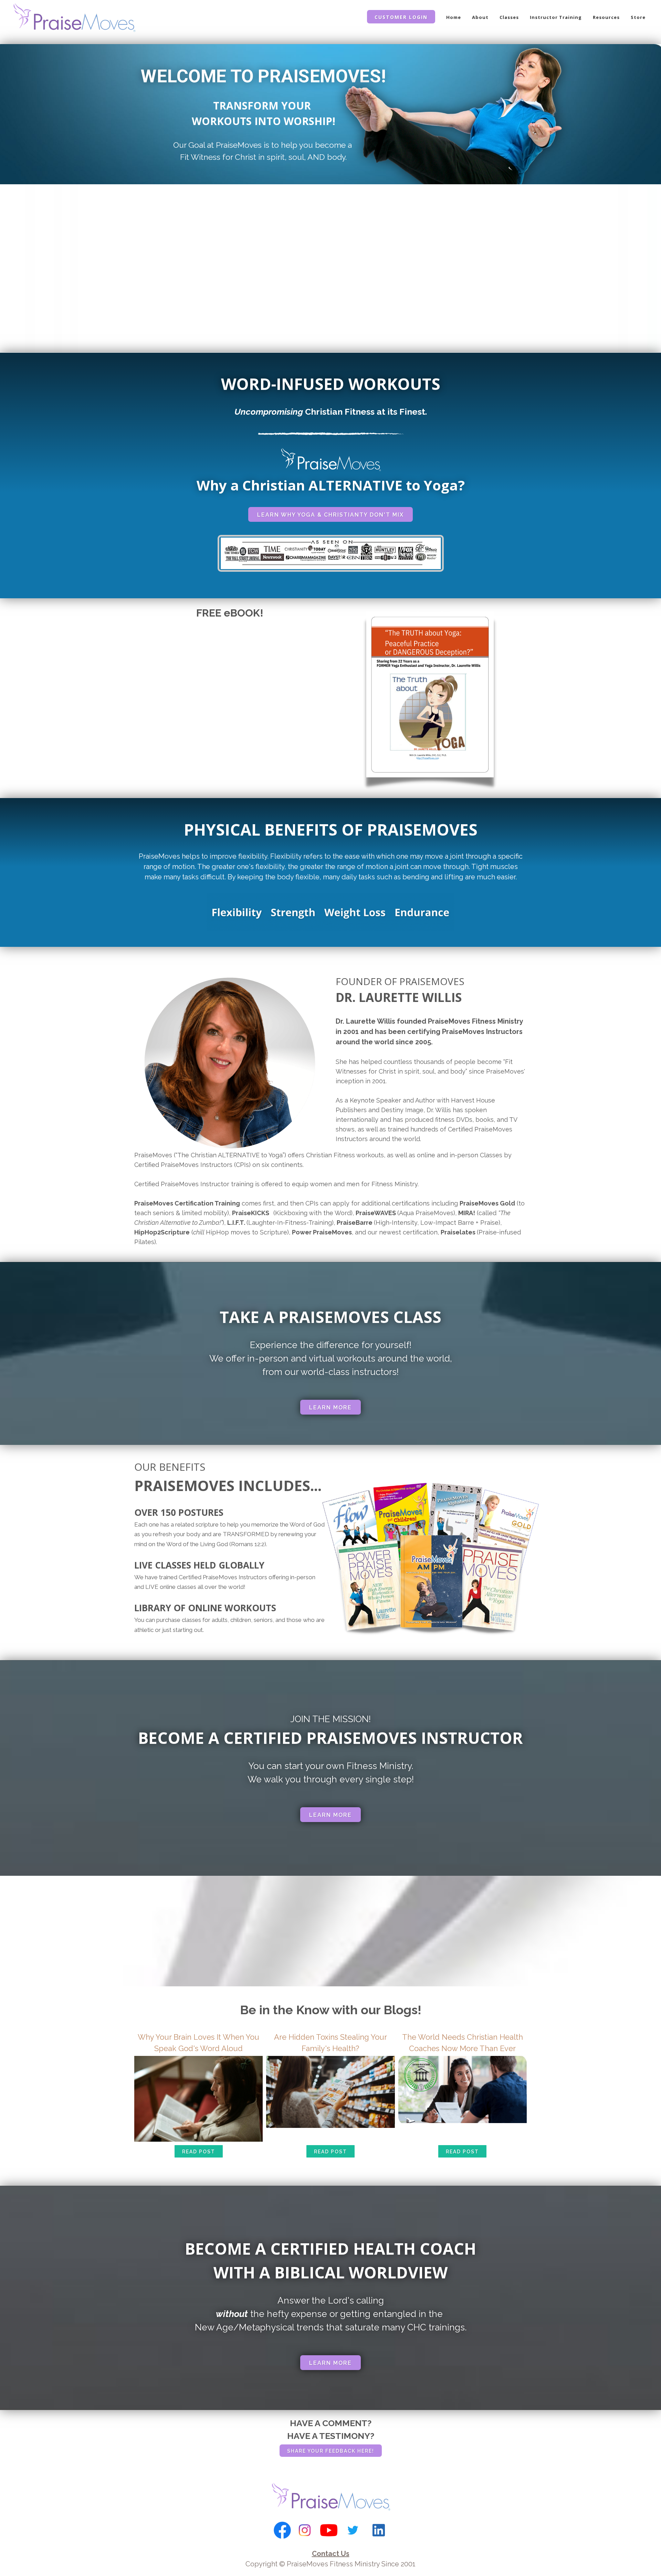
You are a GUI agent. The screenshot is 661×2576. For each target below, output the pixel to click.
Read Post (199, 2152)
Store (638, 17)
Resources (606, 17)
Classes (509, 17)
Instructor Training (556, 17)
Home (454, 17)
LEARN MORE (330, 1408)
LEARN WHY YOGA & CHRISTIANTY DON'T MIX (330, 515)
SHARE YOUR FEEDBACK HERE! (331, 2451)
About (480, 17)
